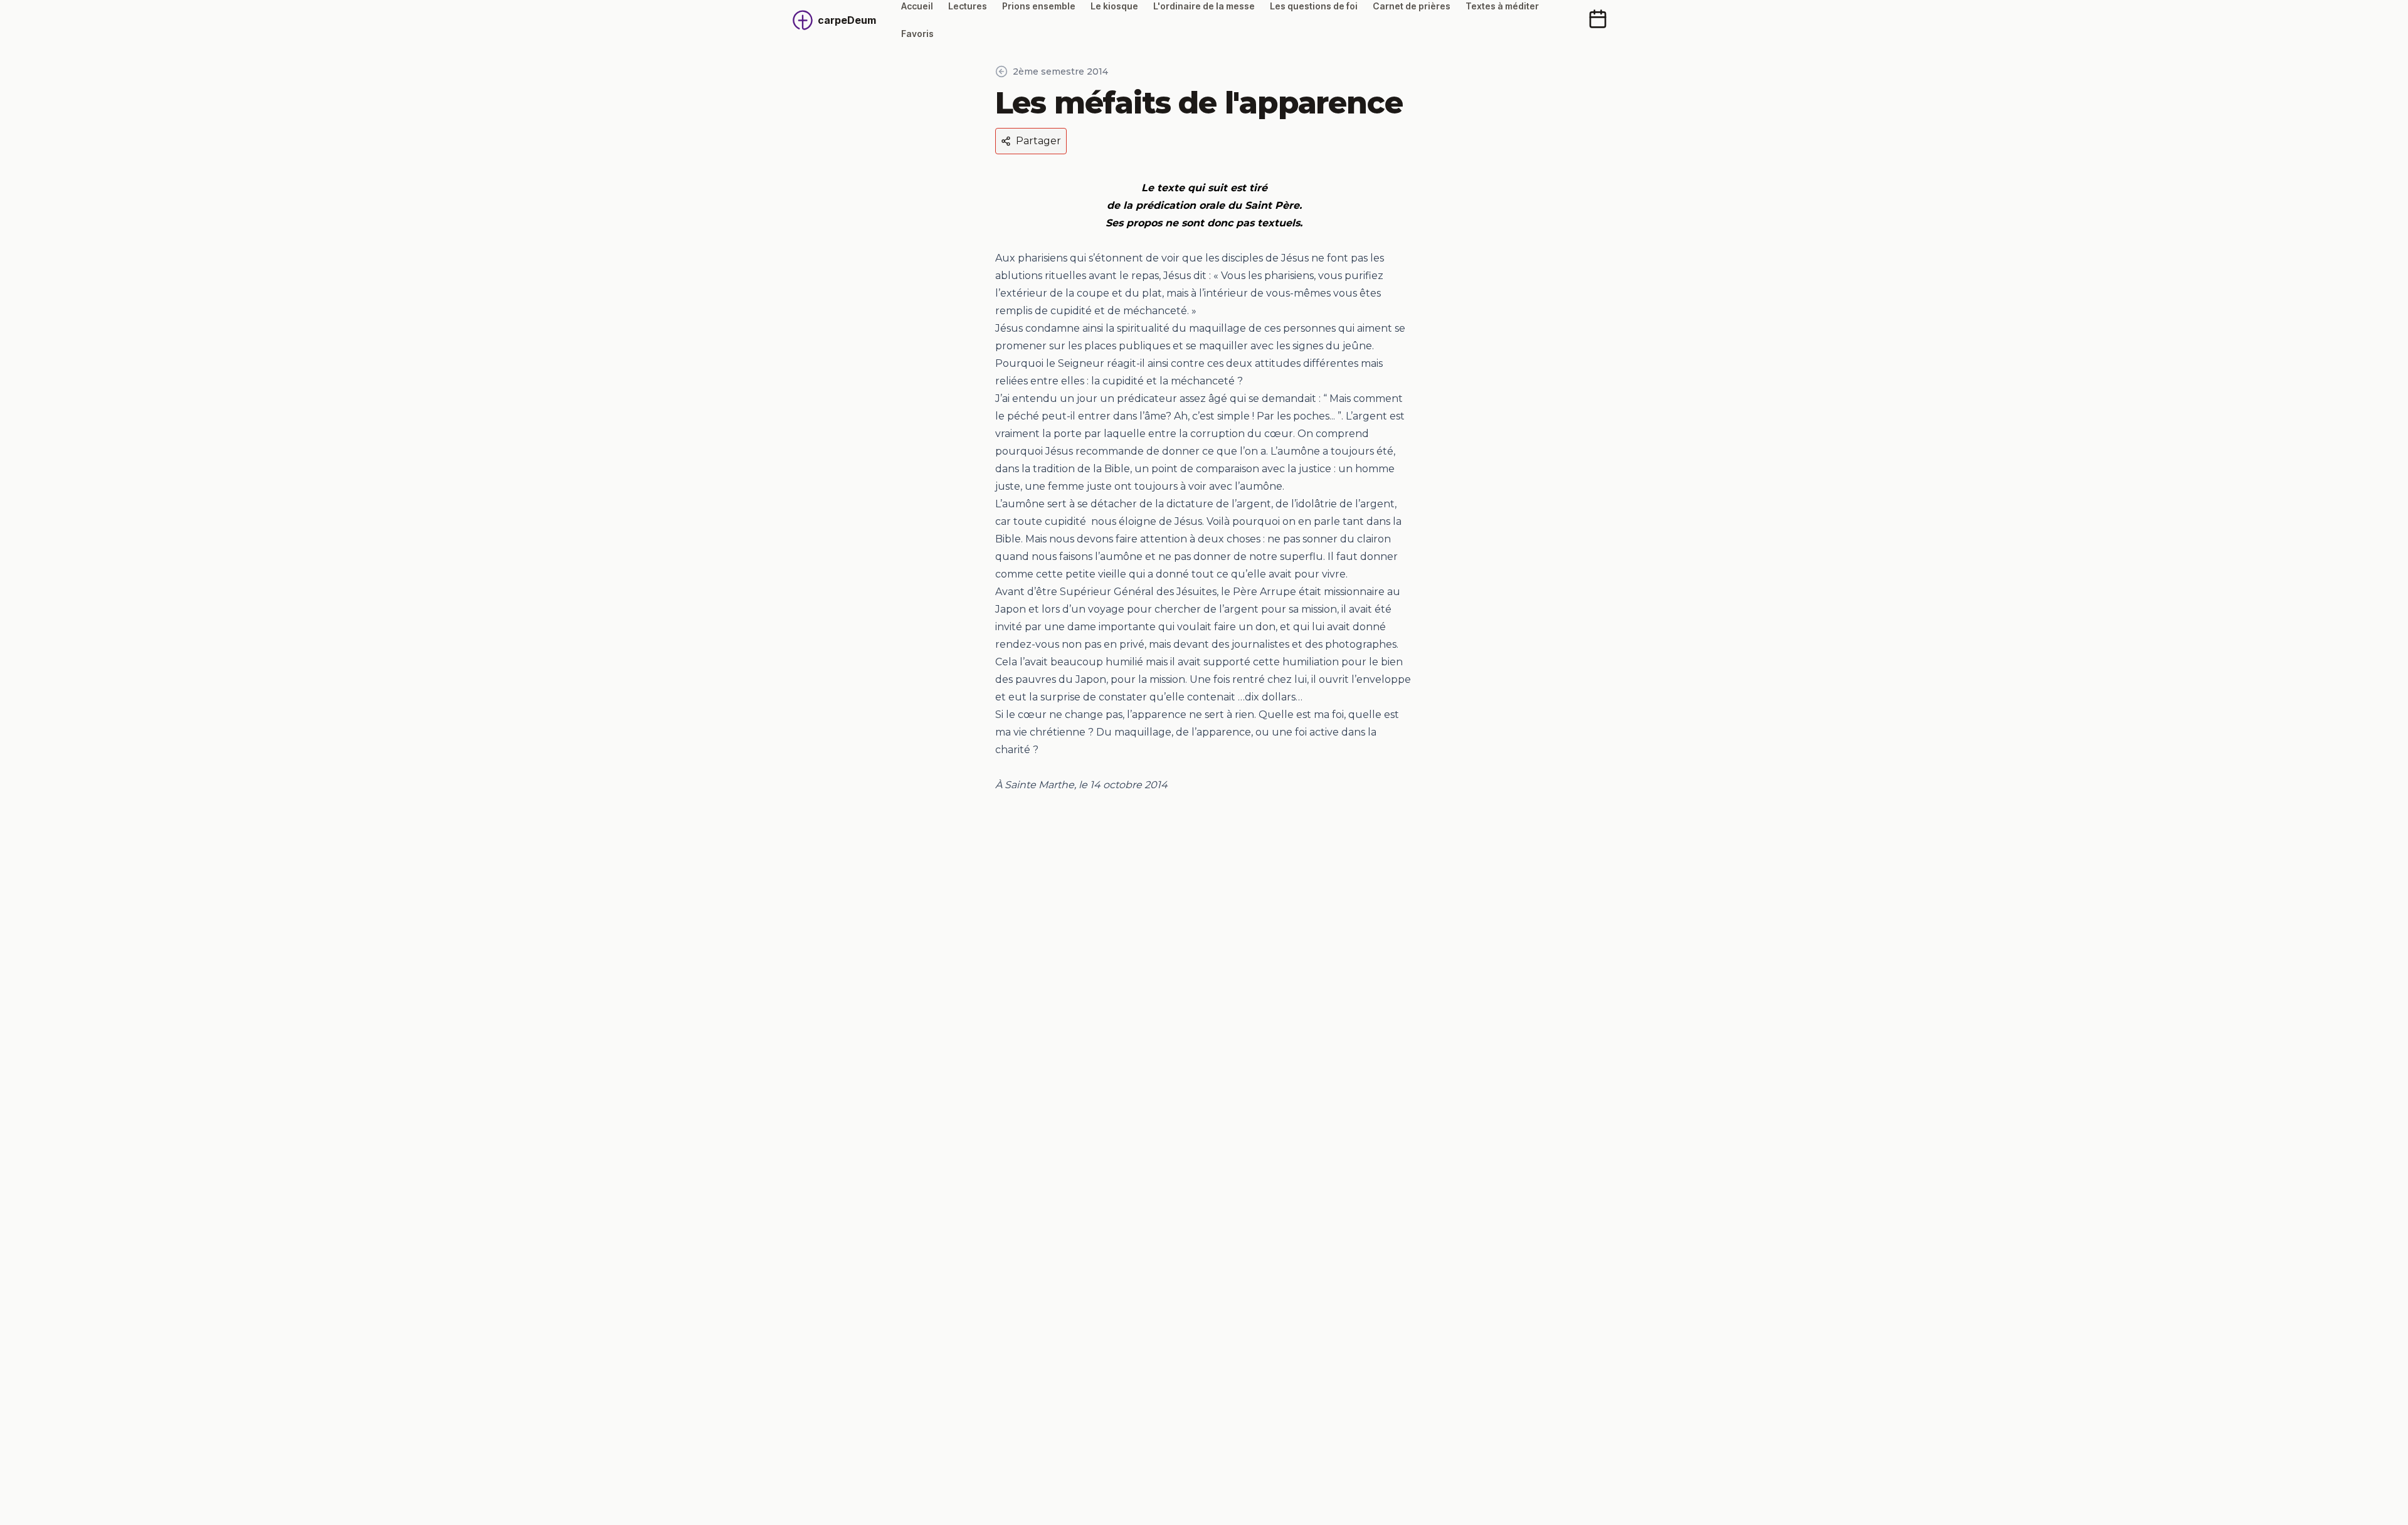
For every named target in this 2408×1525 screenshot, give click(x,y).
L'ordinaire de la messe (1204, 6)
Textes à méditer (1502, 6)
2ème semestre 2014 (1060, 71)
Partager (1038, 141)
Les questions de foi (1314, 6)
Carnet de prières (1412, 6)
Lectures (968, 6)
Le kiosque (1114, 6)
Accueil (917, 6)
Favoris (917, 34)
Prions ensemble (1039, 6)
